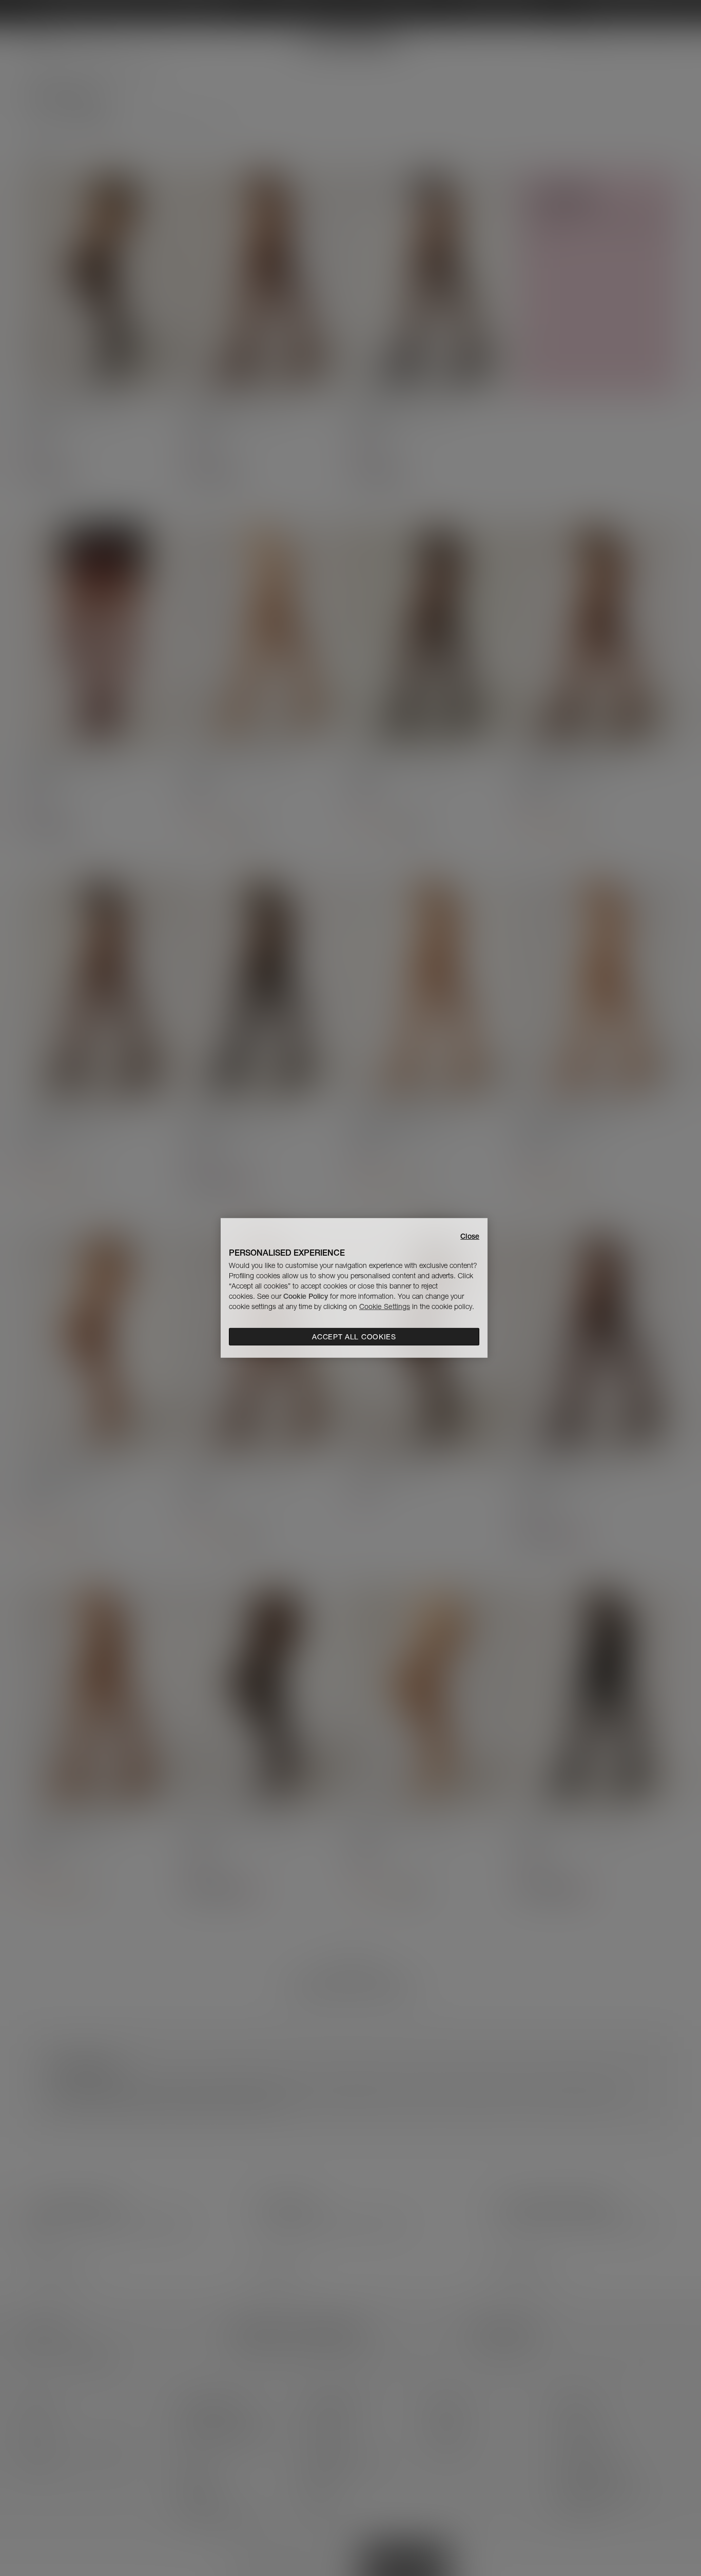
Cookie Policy (306, 1296)
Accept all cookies (354, 1337)
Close (470, 1236)
